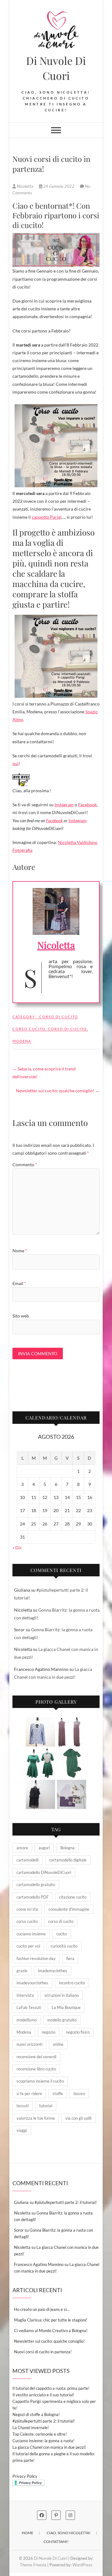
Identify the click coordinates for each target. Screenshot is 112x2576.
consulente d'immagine (69, 1909)
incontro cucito (72, 1983)
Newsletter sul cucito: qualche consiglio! (58, 1091)
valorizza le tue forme (36, 2118)
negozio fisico (78, 2032)
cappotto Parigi (47, 517)
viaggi (22, 2130)
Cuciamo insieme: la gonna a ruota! (43, 2441)
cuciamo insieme (31, 1934)
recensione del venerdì (36, 2057)
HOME (28, 2533)
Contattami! (56, 2542)
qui (16, 763)
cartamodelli (28, 1860)
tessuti (23, 2106)
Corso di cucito (59, 1017)
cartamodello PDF (33, 1897)
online (58, 2044)
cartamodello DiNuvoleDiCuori (44, 1872)
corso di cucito (67, 1029)
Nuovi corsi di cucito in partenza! (43, 2352)
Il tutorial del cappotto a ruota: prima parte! (51, 2388)
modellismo (27, 2020)
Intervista (25, 1995)
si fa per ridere (29, 2093)
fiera (70, 1958)
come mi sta (27, 1909)
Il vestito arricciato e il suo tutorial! (43, 2395)
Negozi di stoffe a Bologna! (36, 2414)
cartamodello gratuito (36, 1885)
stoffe (58, 2093)
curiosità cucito (64, 1946)
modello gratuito (62, 2020)
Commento (25, 1164)
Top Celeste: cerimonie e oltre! (40, 2434)
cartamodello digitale (68, 1860)
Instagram (64, 805)
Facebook (87, 805)
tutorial (46, 2106)
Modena (22, 1041)
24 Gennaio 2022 (59, 186)
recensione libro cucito (36, 2069)
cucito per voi (28, 1946)
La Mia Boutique (66, 2007)
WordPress (82, 2565)
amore (22, 1848)
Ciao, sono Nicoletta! (69, 2533)
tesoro (79, 2093)
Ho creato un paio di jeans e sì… (42, 2309)
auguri (44, 1848)
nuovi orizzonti (29, 2044)
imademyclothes (53, 1971)
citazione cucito (73, 1897)
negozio (49, 2032)
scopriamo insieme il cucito (40, 2081)
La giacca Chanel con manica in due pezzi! (49, 2447)
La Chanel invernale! (31, 2428)
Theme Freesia (33, 2565)
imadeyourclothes (32, 1983)
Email (19, 1283)
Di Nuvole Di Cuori (56, 68)
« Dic (17, 1548)
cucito (62, 1934)
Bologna (68, 1848)
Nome (20, 1251)
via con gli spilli (78, 2118)
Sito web (21, 1316)
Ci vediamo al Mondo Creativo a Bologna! (51, 2331)
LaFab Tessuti (29, 2007)
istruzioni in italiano (62, 1995)
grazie (22, 1971)
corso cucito (29, 1029)
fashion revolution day (36, 1958)
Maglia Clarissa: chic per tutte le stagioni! (51, 2320)
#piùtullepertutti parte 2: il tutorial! (66, 2202)
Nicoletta (25, 186)
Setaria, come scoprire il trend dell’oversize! (44, 1073)
